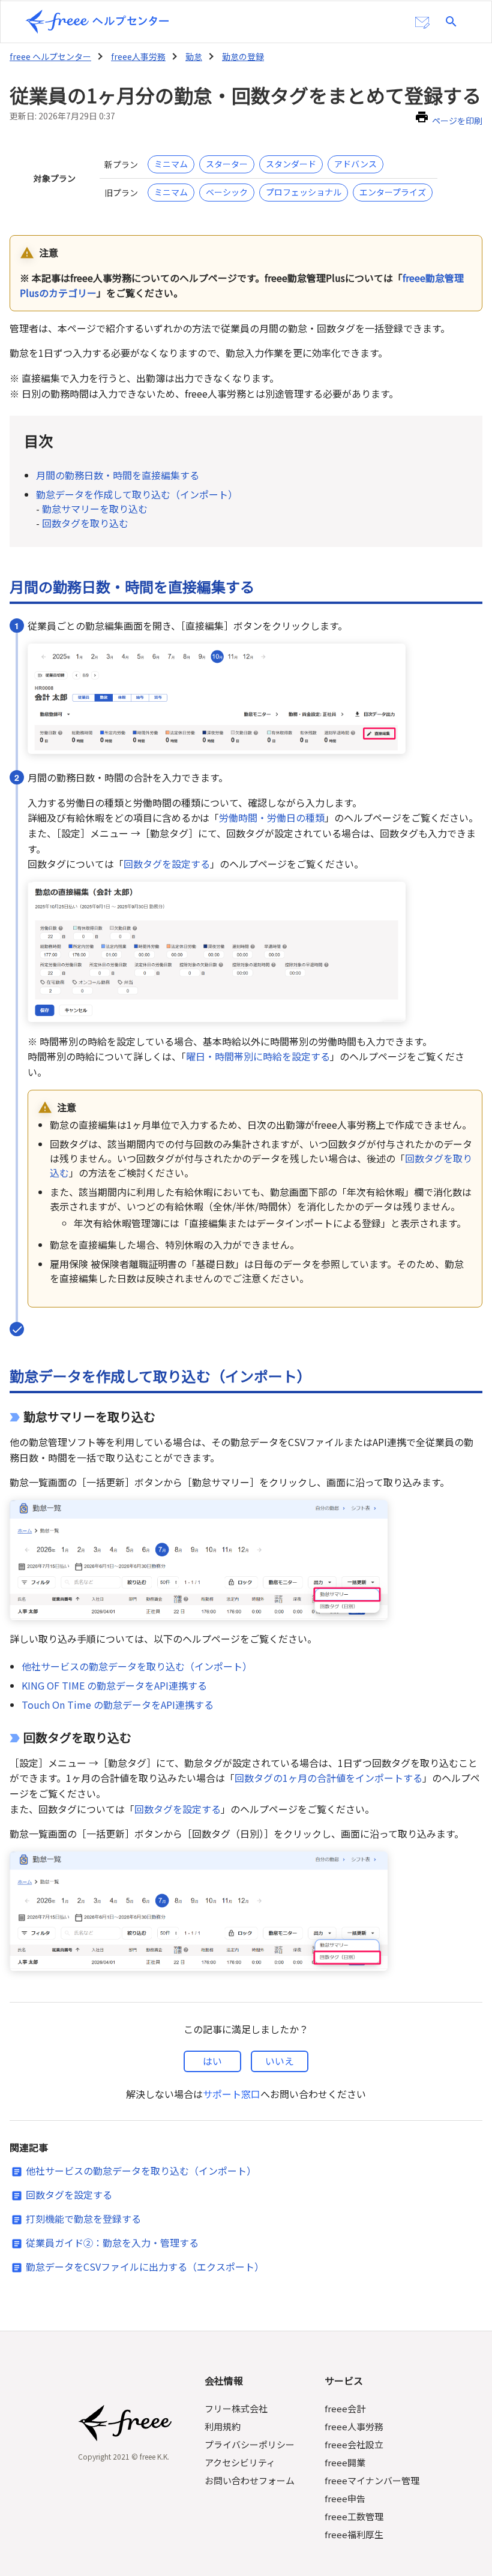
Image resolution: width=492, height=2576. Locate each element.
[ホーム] (97, 22)
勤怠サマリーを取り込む (95, 509)
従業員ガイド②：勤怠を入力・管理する (112, 2243)
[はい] (212, 2061)
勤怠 (194, 56)
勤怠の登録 (243, 56)
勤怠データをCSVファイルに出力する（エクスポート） (145, 2267)
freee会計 (345, 2408)
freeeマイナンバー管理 (372, 2480)
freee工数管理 (354, 2516)
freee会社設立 (354, 2444)
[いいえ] (280, 2061)
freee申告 (345, 2498)
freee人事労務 (138, 56)
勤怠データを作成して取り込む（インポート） (137, 494)
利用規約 (223, 2426)
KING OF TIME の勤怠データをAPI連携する (114, 1685)
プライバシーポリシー (250, 2444)
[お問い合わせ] (422, 23)
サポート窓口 (232, 2094)
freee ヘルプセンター (50, 56)
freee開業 (345, 2462)
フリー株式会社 (236, 2408)
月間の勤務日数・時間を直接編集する (118, 475)
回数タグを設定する (167, 864)
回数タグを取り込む (85, 523)
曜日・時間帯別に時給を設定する (258, 1056)
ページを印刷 (457, 121)
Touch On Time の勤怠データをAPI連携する (118, 1705)
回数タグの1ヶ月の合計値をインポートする (328, 1778)
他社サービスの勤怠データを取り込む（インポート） (137, 1666)
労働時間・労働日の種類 (272, 817)
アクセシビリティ (240, 2462)
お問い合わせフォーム (250, 2480)
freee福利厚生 (354, 2534)
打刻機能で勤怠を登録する (83, 2219)
